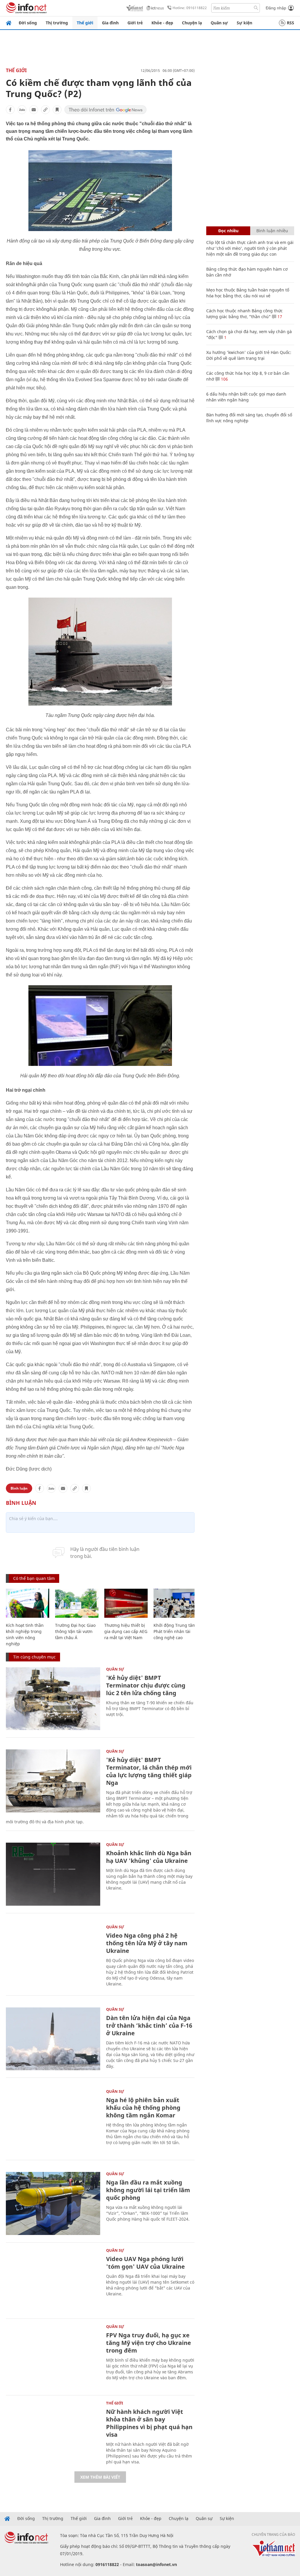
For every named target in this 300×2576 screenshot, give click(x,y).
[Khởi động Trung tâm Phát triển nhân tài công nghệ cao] (175, 1603)
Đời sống (28, 23)
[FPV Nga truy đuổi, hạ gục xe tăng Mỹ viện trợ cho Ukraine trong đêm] (53, 2356)
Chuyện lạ (192, 23)
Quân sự (219, 23)
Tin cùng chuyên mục (34, 1657)
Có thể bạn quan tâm (34, 1578)
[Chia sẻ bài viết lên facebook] (10, 110)
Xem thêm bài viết (100, 2477)
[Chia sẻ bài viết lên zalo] (22, 110)
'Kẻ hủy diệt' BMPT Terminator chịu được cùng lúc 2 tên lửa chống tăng (146, 1685)
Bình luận (19, 1488)
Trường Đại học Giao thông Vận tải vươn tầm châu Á (75, 1631)
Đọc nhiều (228, 231)
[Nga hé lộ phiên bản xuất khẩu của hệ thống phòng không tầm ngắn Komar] (53, 2121)
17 (279, 317)
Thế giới (85, 23)
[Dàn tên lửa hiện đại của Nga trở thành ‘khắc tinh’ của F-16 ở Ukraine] (53, 2039)
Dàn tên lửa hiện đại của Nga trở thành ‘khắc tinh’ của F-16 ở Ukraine (149, 2025)
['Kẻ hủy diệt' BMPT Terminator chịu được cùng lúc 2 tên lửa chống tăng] (53, 1699)
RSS (290, 23)
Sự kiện (244, 23)
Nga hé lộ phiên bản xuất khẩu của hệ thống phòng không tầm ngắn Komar (143, 2108)
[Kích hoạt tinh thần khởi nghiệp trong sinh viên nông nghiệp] (28, 1603)
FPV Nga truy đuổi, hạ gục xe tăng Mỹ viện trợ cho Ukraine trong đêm (149, 2343)
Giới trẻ (135, 23)
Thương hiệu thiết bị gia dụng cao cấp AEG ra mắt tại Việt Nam (126, 1631)
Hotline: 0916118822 (190, 8)
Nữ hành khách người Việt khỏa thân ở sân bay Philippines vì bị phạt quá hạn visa (149, 2423)
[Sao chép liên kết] (45, 110)
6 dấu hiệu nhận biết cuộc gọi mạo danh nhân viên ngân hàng (246, 397)
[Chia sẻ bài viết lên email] (34, 110)
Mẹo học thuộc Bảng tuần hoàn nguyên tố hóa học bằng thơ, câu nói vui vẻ (248, 293)
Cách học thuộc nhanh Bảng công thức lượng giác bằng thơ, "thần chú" (244, 314)
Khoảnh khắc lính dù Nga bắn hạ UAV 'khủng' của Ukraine (149, 1857)
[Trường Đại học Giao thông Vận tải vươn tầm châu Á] (77, 1603)
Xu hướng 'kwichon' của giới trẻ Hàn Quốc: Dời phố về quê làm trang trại (249, 355)
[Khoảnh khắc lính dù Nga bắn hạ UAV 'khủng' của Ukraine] (53, 1874)
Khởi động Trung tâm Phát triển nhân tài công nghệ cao (175, 1631)
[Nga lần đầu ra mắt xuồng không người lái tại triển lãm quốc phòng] (53, 2203)
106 (224, 379)
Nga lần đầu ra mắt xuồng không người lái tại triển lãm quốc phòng (148, 2190)
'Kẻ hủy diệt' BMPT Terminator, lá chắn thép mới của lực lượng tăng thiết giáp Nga (149, 1771)
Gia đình (110, 23)
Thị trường (57, 23)
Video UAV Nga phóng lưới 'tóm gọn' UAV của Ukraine (145, 2263)
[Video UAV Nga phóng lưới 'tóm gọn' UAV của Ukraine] (53, 2280)
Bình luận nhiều (272, 231)
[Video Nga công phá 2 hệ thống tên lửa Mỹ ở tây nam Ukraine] (53, 1957)
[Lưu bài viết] (57, 110)
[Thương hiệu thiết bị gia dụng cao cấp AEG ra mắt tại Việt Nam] (126, 1603)
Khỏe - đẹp (162, 23)
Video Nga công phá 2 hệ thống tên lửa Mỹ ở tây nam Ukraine (147, 1943)
